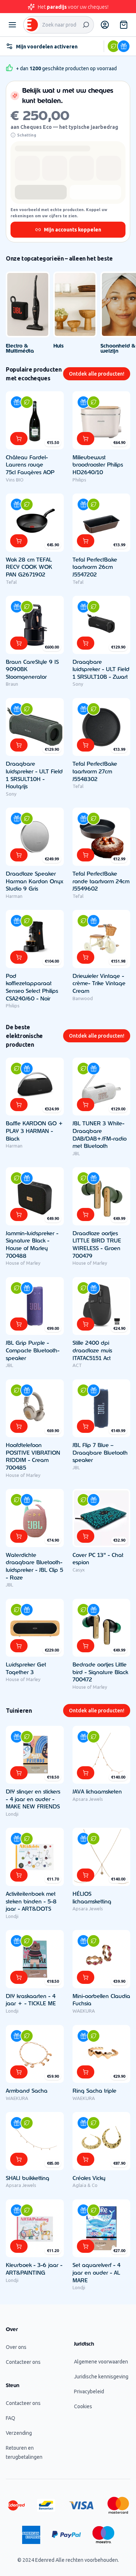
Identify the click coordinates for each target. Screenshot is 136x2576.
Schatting (27, 135)
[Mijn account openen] (105, 25)
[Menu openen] (12, 25)
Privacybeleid (89, 2391)
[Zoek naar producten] (86, 25)
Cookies (83, 2406)
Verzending (19, 2433)
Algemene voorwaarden (101, 2362)
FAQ (11, 2418)
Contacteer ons (23, 2362)
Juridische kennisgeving (101, 2377)
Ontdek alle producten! (97, 374)
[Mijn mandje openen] (124, 25)
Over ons (16, 2347)
